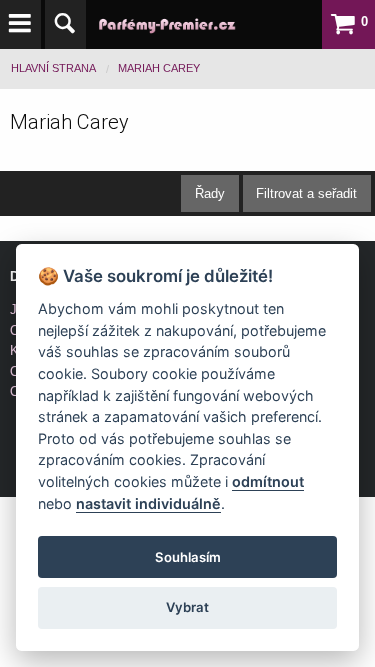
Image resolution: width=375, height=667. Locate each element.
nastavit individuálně (148, 503)
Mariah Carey (159, 68)
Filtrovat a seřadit (306, 193)
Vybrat (187, 607)
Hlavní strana (53, 68)
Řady (210, 193)
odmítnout (268, 481)
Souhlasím (188, 557)
